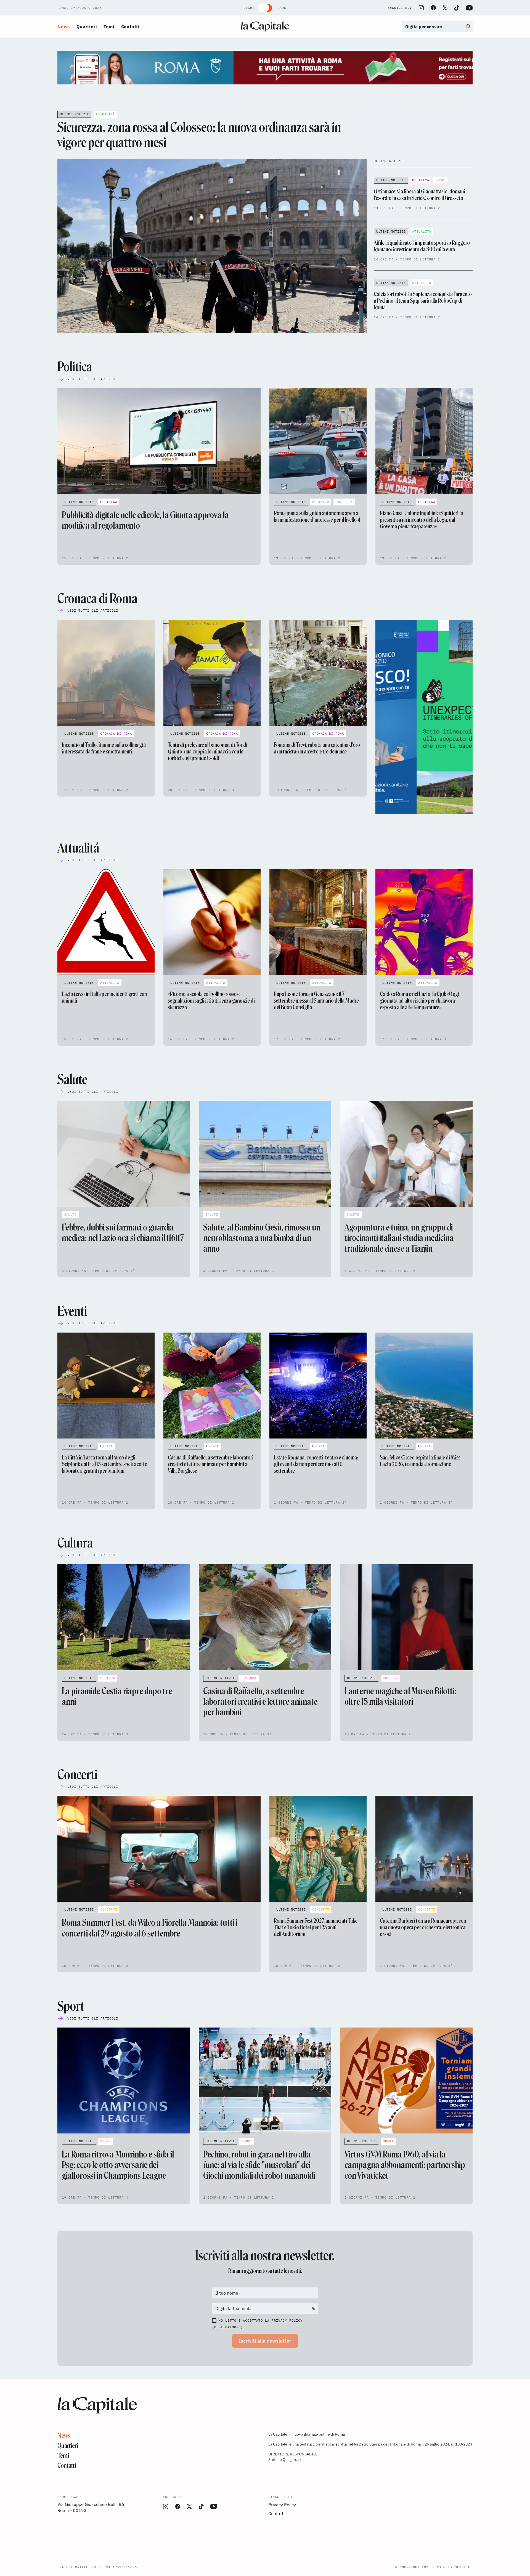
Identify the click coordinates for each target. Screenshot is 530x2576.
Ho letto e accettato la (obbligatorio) (257, 2324)
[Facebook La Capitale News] (433, 8)
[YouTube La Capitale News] (469, 8)
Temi (109, 26)
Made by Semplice (455, 2567)
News (64, 26)
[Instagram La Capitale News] (421, 8)
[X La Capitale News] (445, 8)
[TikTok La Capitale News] (457, 8)
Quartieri (87, 26)
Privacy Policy (287, 2320)
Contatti (130, 26)
